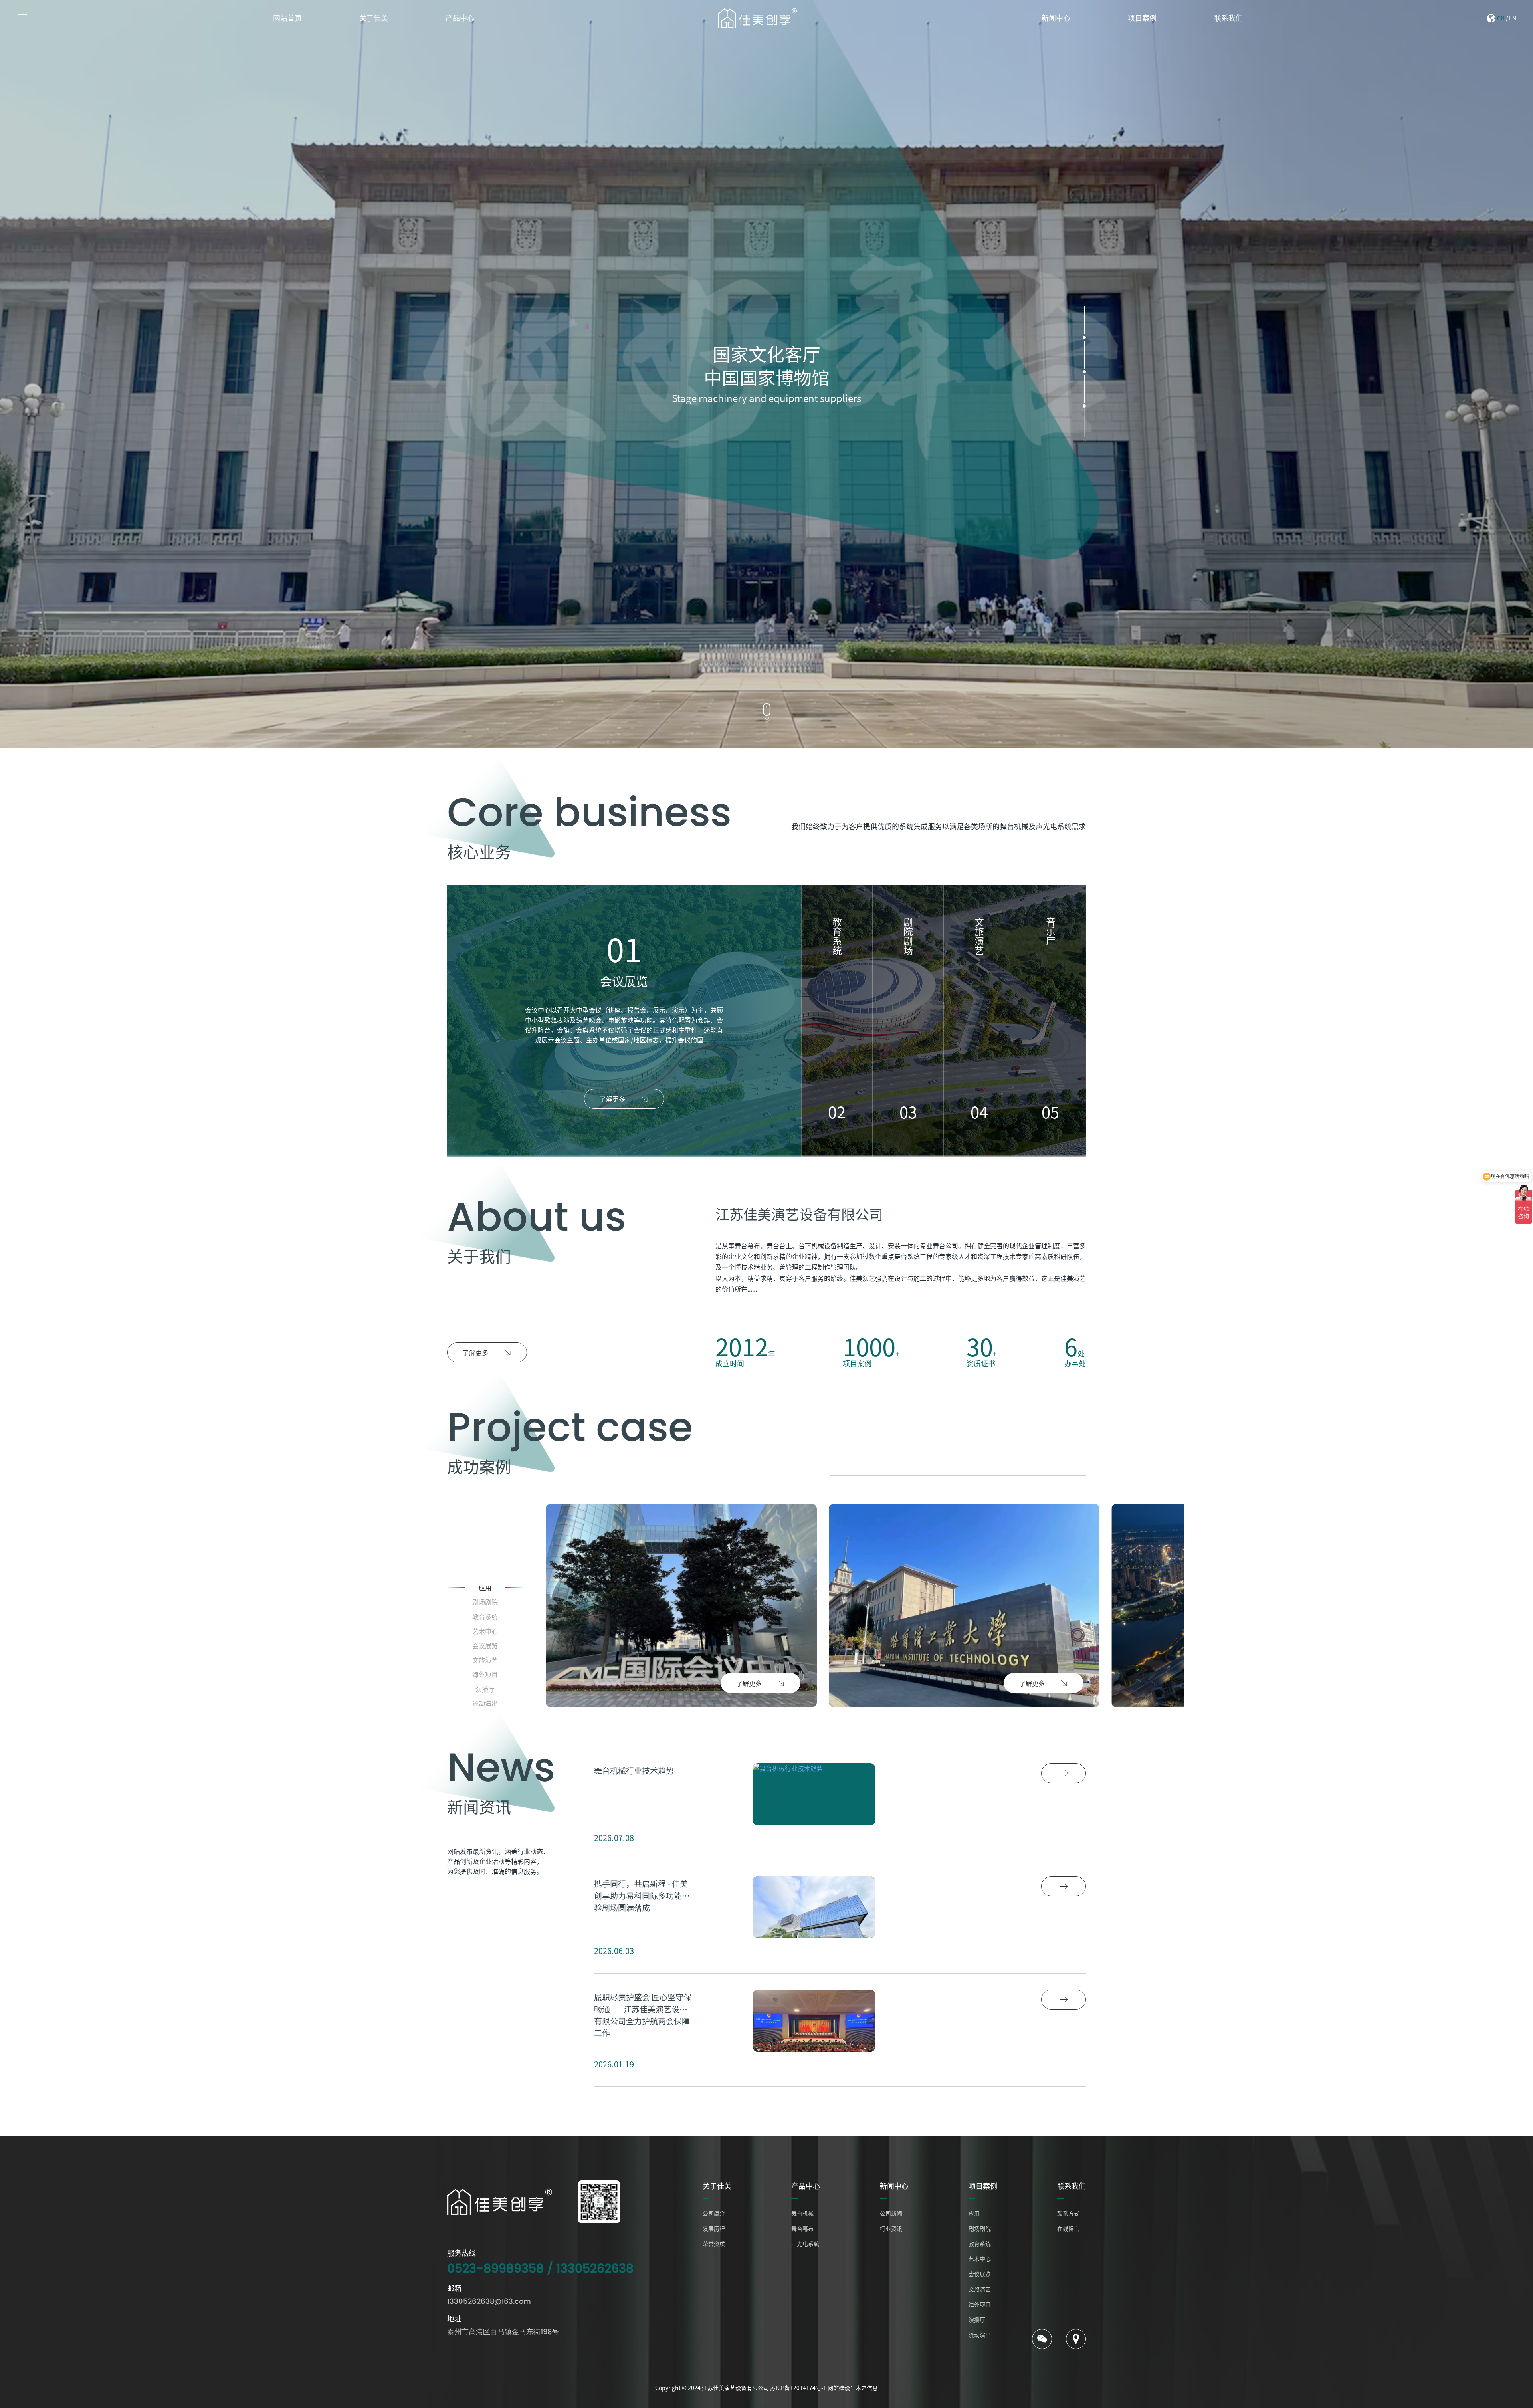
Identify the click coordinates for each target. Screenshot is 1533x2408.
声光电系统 (805, 2244)
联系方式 (1068, 2213)
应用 (974, 2213)
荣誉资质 (714, 2244)
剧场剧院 (980, 2228)
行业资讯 (891, 2228)
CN (1501, 18)
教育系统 (980, 2244)
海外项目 (980, 2304)
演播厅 (977, 2319)
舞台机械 (802, 2213)
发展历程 (714, 2228)
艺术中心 (980, 2259)
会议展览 (980, 2274)
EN (1513, 18)
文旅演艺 (980, 2289)
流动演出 (980, 2335)
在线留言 (1068, 2228)
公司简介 (714, 2213)
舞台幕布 (802, 2228)
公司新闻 (891, 2213)
